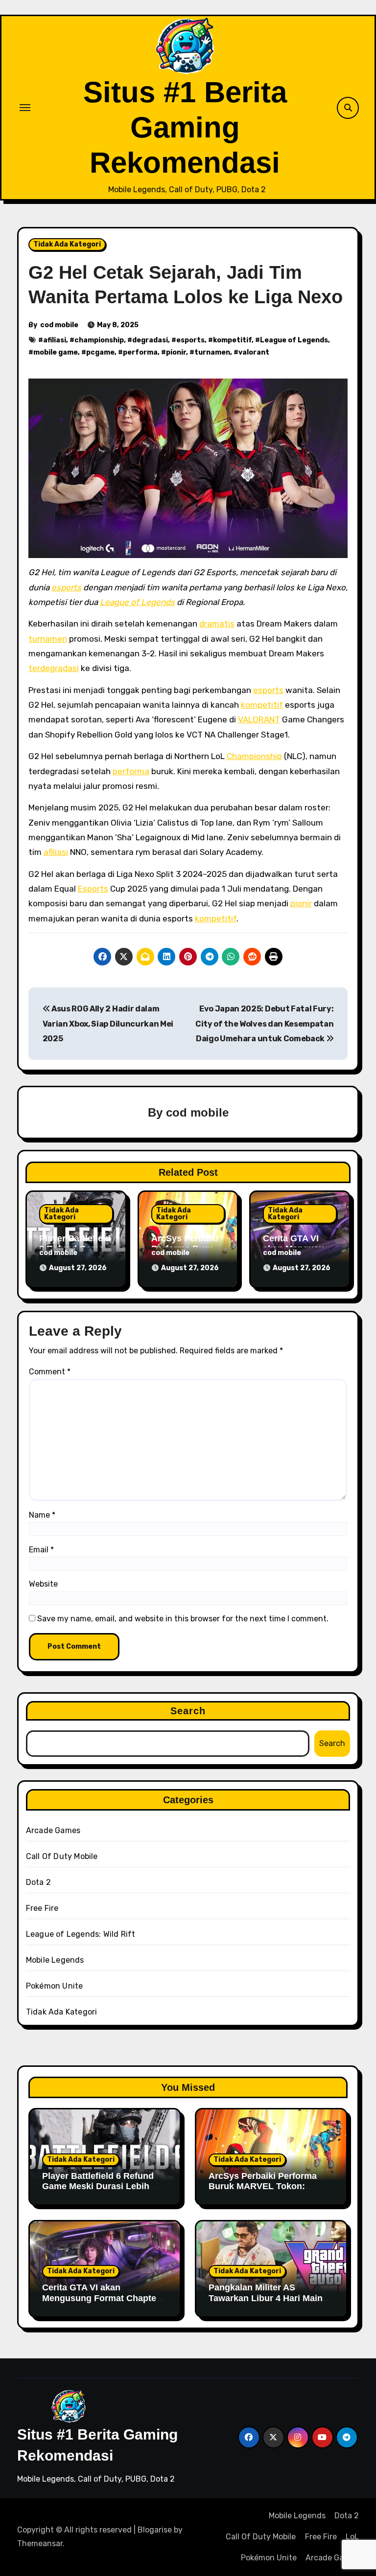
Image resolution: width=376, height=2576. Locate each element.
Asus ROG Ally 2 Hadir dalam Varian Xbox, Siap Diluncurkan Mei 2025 (108, 1024)
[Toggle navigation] (25, 108)
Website (43, 1584)
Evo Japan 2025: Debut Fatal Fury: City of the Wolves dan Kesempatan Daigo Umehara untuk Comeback (264, 1024)
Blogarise (155, 2530)
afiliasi (55, 340)
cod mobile (59, 325)
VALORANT (259, 719)
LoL (352, 2537)
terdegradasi (54, 668)
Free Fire (42, 1908)
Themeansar (40, 2543)
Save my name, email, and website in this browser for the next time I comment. (183, 1619)
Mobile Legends (55, 1960)
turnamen (212, 352)
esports (190, 340)
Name (42, 1515)
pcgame (100, 352)
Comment (50, 1372)
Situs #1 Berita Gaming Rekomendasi (185, 127)
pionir (176, 352)
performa (140, 352)
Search (188, 1711)
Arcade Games (53, 1830)
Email (41, 1550)
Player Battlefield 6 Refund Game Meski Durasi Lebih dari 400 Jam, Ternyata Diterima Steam (98, 2192)
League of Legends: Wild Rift (81, 1934)
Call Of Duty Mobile (62, 1856)
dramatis (217, 624)
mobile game (56, 352)
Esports (93, 889)
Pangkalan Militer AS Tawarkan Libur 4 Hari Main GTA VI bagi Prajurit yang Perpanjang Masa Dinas (266, 2303)
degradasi (150, 340)
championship (99, 340)
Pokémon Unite (55, 1986)
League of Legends (294, 340)
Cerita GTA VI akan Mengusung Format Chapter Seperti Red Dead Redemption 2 (101, 2303)
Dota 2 (38, 1882)
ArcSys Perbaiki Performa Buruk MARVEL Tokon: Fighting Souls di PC (263, 2186)
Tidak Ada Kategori (67, 244)
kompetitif (232, 340)
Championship (254, 756)
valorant (254, 352)
